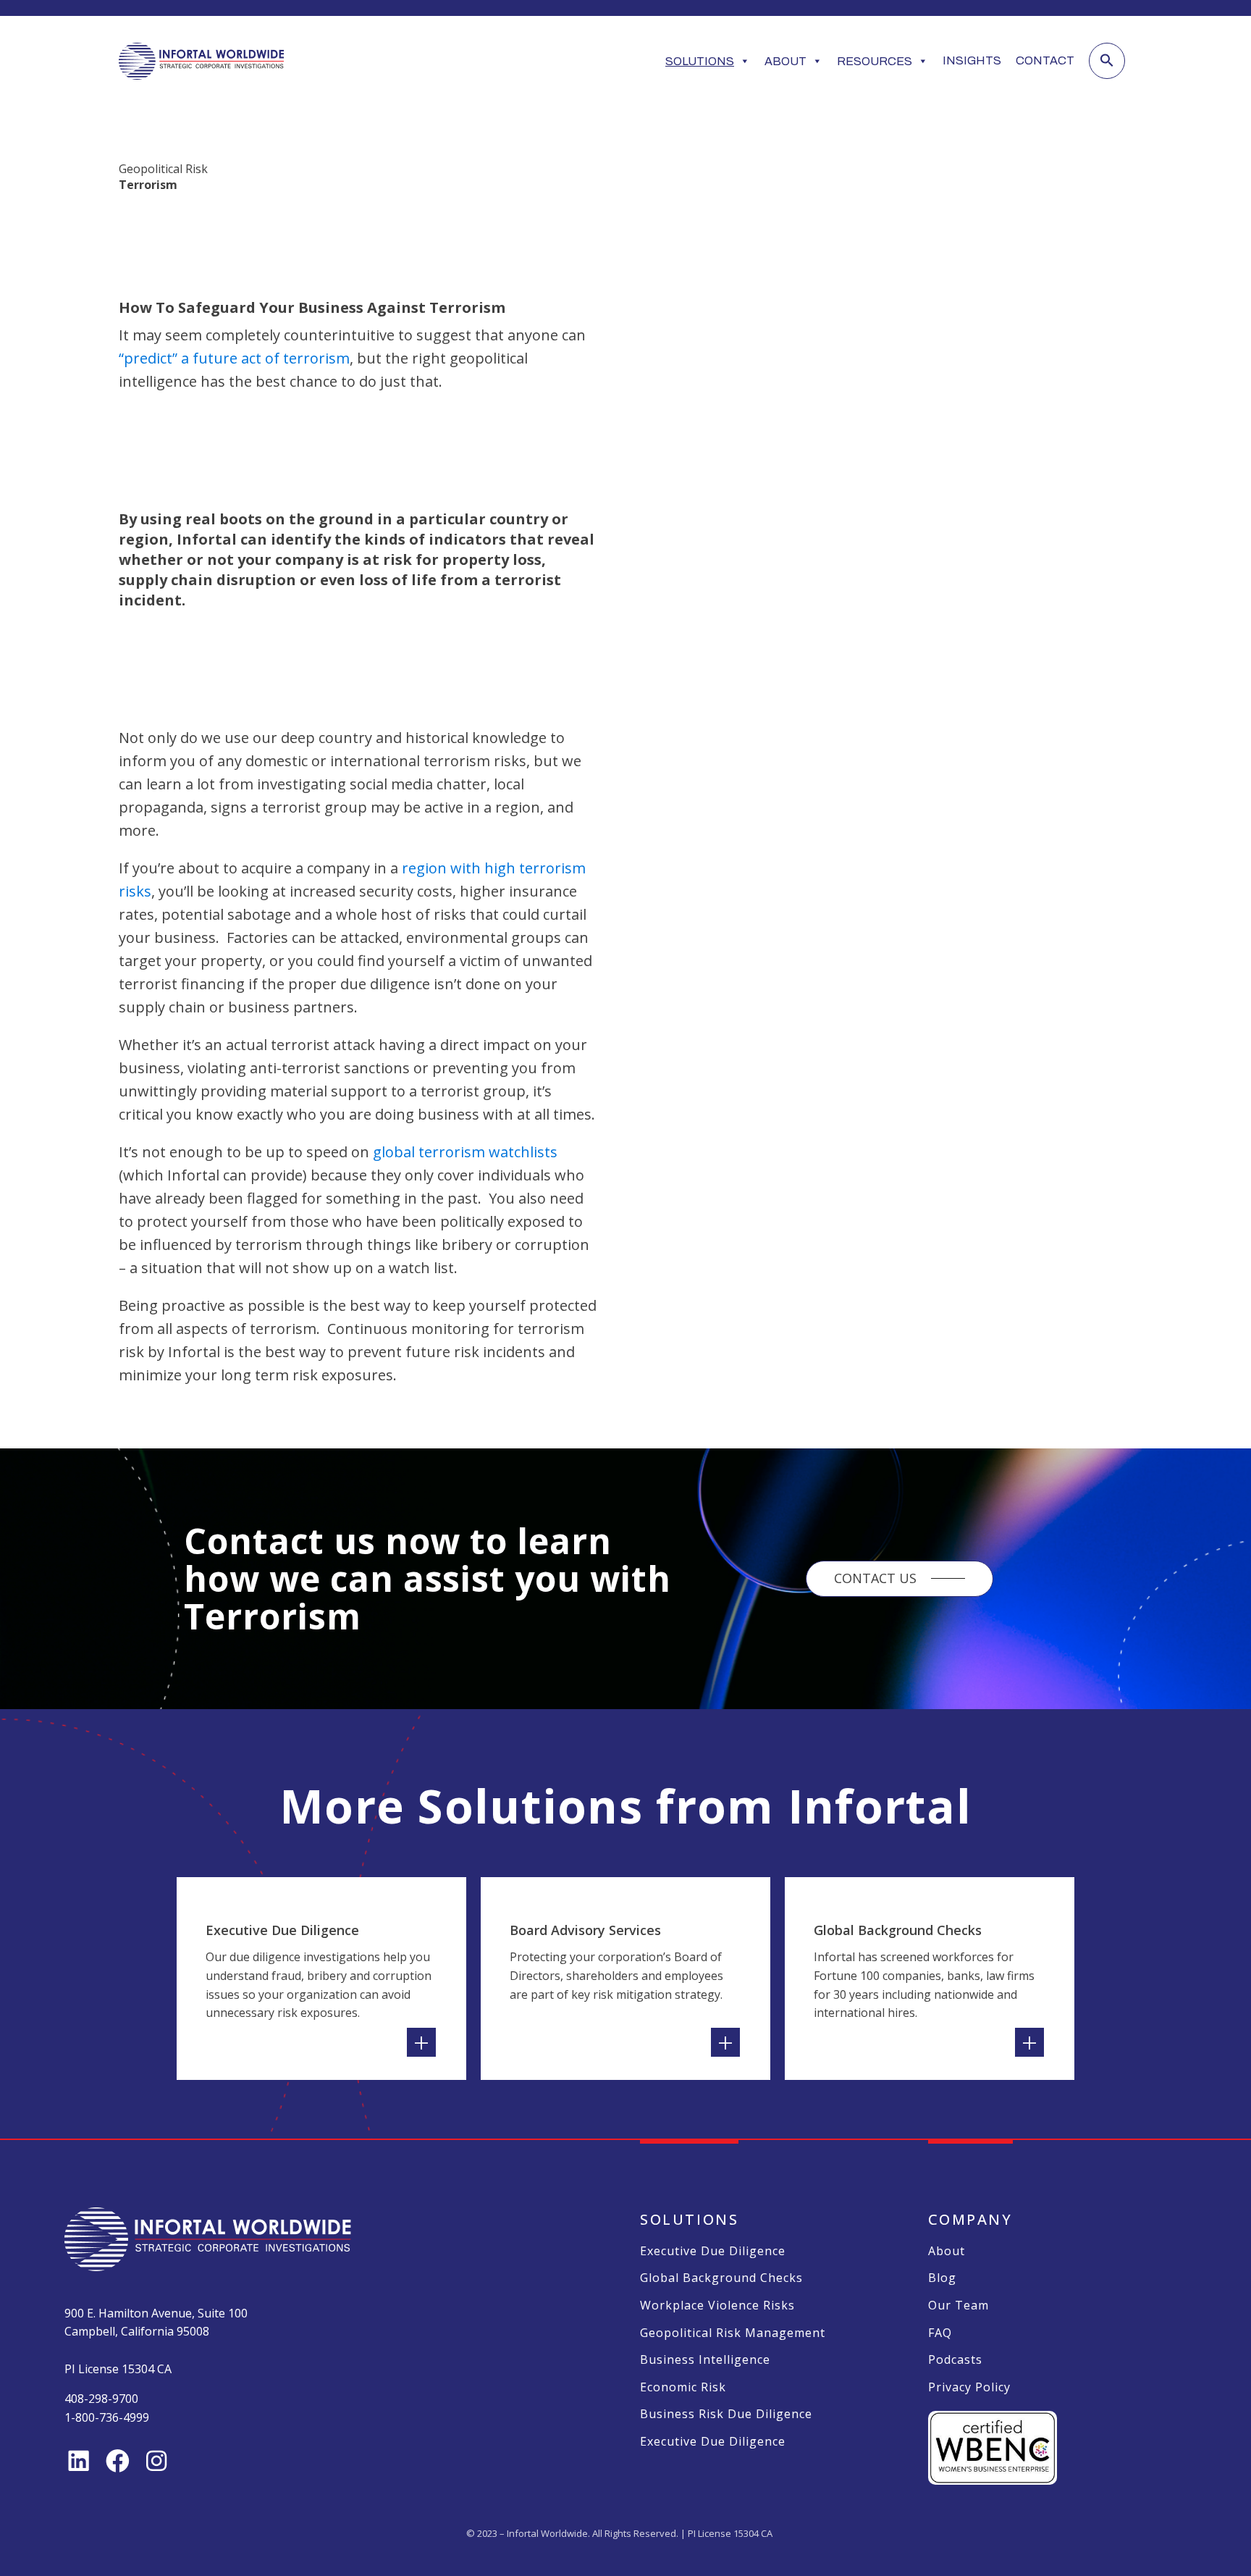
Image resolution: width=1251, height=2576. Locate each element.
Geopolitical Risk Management (733, 2333)
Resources (875, 61)
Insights (972, 60)
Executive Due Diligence (713, 2252)
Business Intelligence (705, 2360)
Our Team (959, 2306)
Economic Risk (683, 2388)
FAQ (940, 2333)
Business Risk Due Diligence (726, 2415)
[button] (1107, 61)
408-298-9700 (101, 2399)
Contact (1045, 60)
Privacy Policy (969, 2388)
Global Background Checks (721, 2278)
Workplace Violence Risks (717, 2306)
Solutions (700, 61)
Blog (942, 2278)
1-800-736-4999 (107, 2417)
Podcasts (955, 2360)
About (785, 61)
